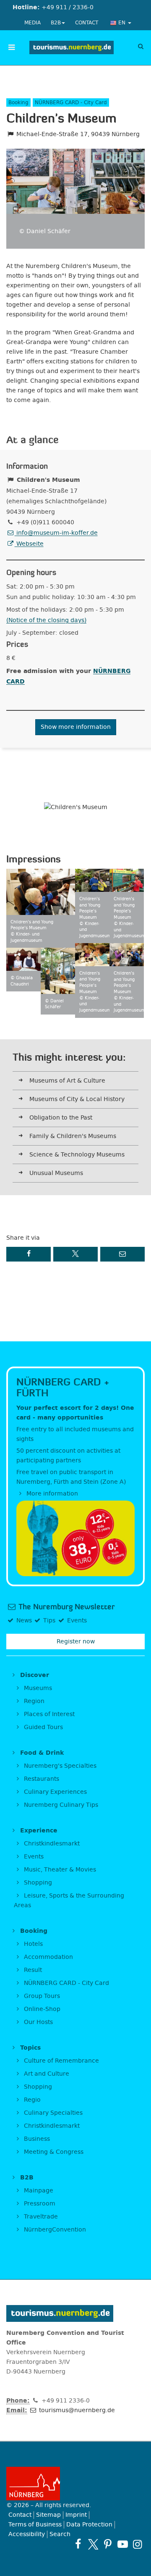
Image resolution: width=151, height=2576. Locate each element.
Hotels (33, 1944)
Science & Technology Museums (77, 1155)
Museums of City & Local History (77, 1099)
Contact (87, 23)
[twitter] (93, 2544)
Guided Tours (43, 1727)
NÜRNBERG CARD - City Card (66, 1983)
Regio (31, 2100)
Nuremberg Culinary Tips (60, 1805)
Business (36, 2139)
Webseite (29, 544)
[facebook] (78, 2544)
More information (51, 1494)
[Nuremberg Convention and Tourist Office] (72, 47)
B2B (56, 23)
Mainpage (38, 2191)
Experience (38, 1831)
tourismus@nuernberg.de (76, 2410)
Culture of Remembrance (61, 2061)
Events (33, 1857)
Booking (33, 1931)
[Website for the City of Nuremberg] (75, 2484)
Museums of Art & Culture (67, 1081)
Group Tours (41, 1996)
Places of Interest (48, 1714)
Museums (37, 1688)
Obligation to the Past (61, 1118)
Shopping (37, 1883)
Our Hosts (38, 2022)
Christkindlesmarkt (51, 1844)
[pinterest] (108, 2544)
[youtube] (123, 2544)
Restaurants (41, 1779)
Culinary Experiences (55, 1792)
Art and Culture (46, 2074)
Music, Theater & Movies (59, 1870)
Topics (29, 2048)
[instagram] (137, 2544)
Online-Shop (41, 2009)
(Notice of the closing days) (46, 620)
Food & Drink (41, 1753)
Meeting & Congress (53, 2152)
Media (33, 23)
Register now (76, 1642)
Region (33, 1701)
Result (32, 1970)
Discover (34, 1675)
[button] (29, 1254)
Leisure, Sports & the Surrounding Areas (69, 1900)
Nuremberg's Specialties (59, 1766)
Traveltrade (40, 2217)
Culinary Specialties (52, 2113)
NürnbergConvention (54, 2230)
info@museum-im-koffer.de (56, 533)
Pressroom (39, 2204)
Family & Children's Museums (73, 1136)
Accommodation (48, 1957)
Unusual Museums (56, 1173)
